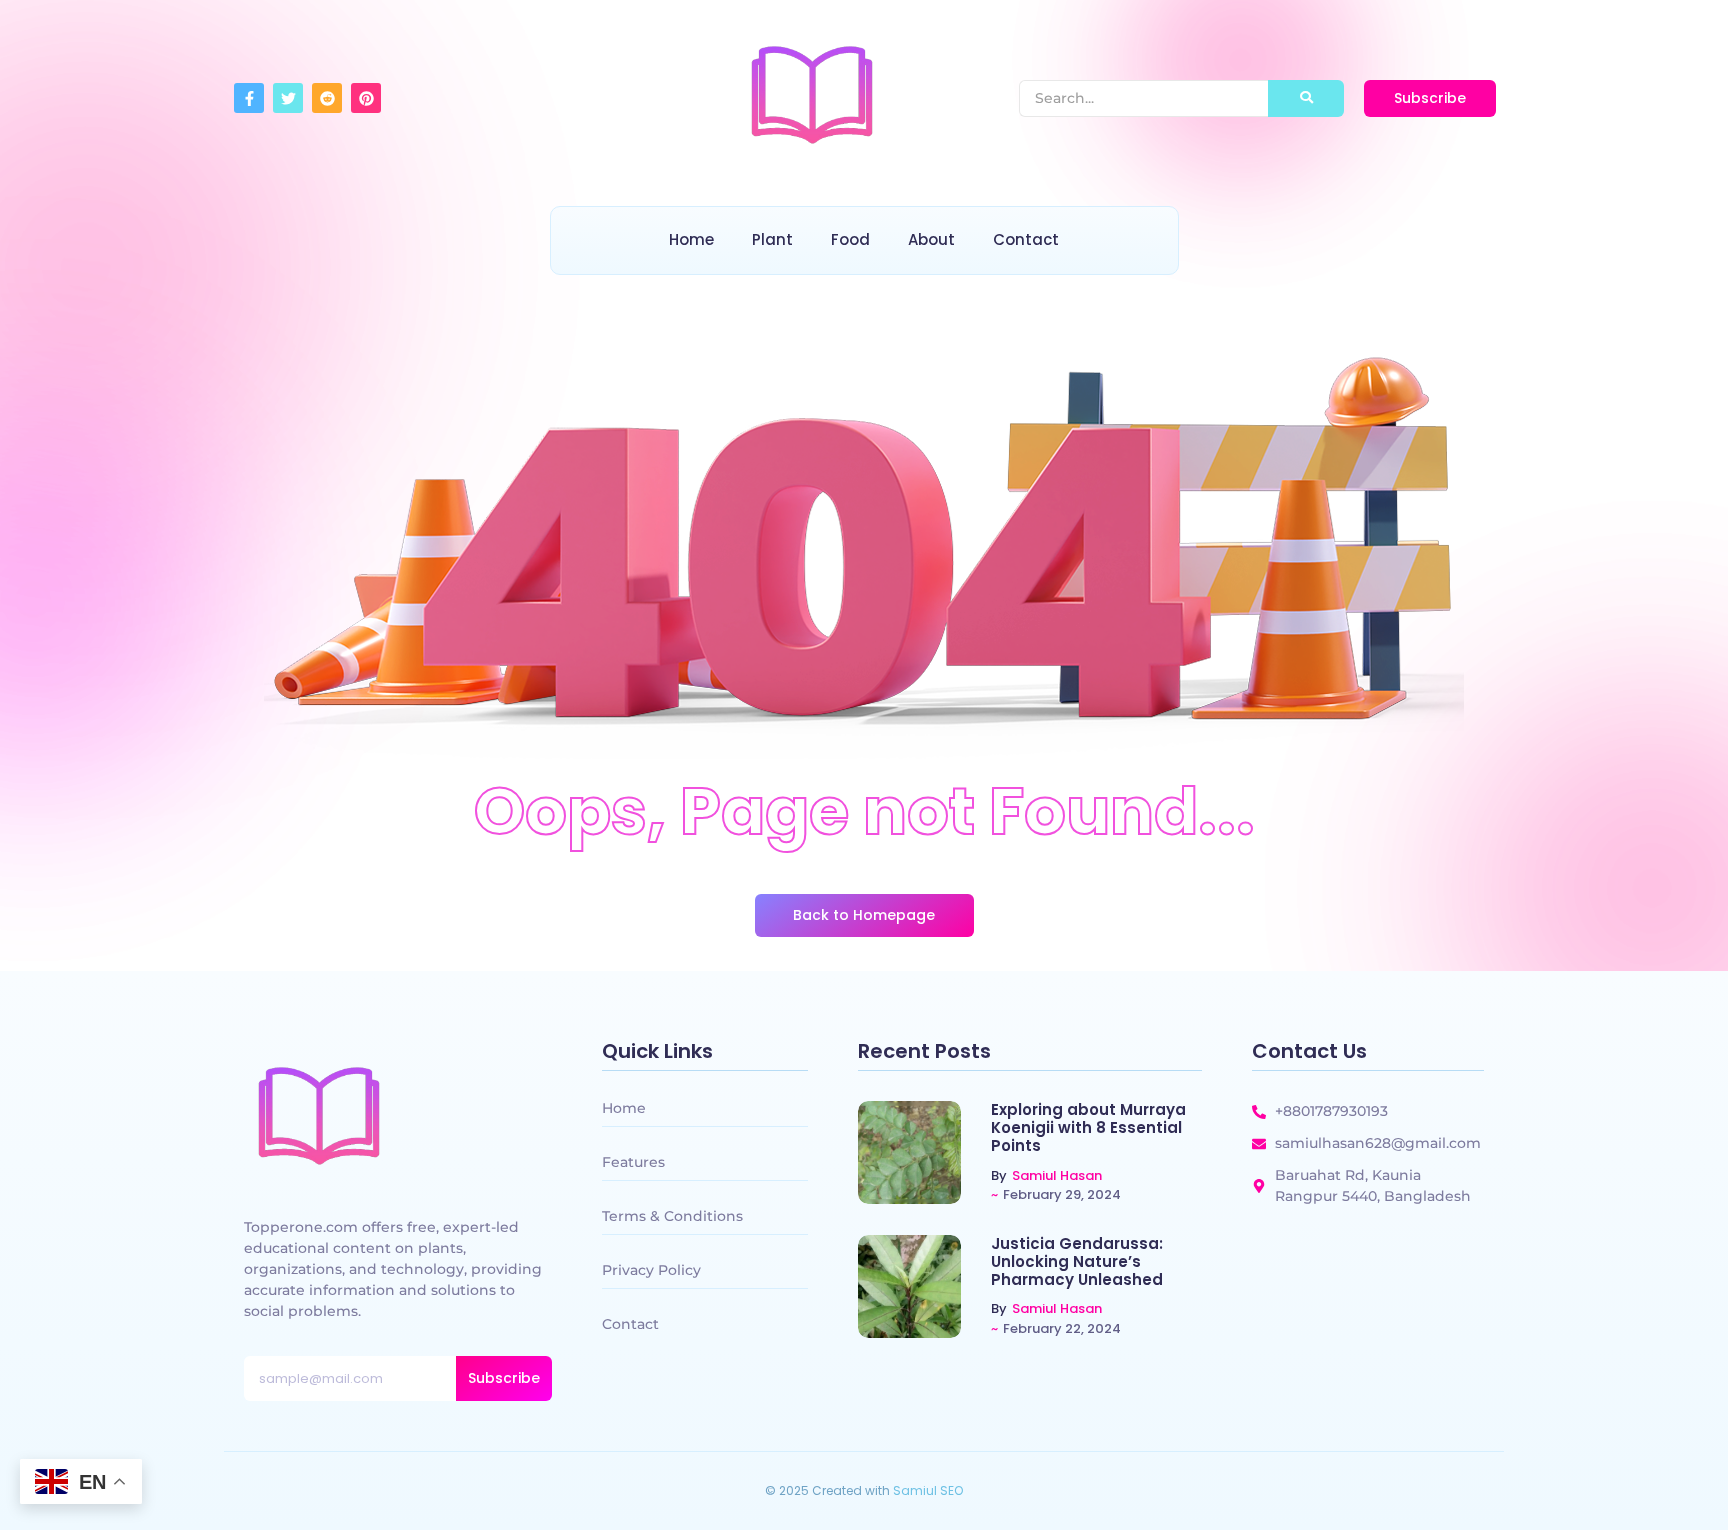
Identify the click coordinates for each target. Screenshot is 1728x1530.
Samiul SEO (928, 1490)
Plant (772, 239)
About (931, 239)
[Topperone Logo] (812, 95)
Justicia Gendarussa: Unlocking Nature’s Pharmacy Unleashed (1077, 1262)
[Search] (1306, 98)
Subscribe (504, 1378)
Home (691, 239)
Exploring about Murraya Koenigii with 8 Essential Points (1088, 1128)
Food (850, 239)
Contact (1026, 239)
